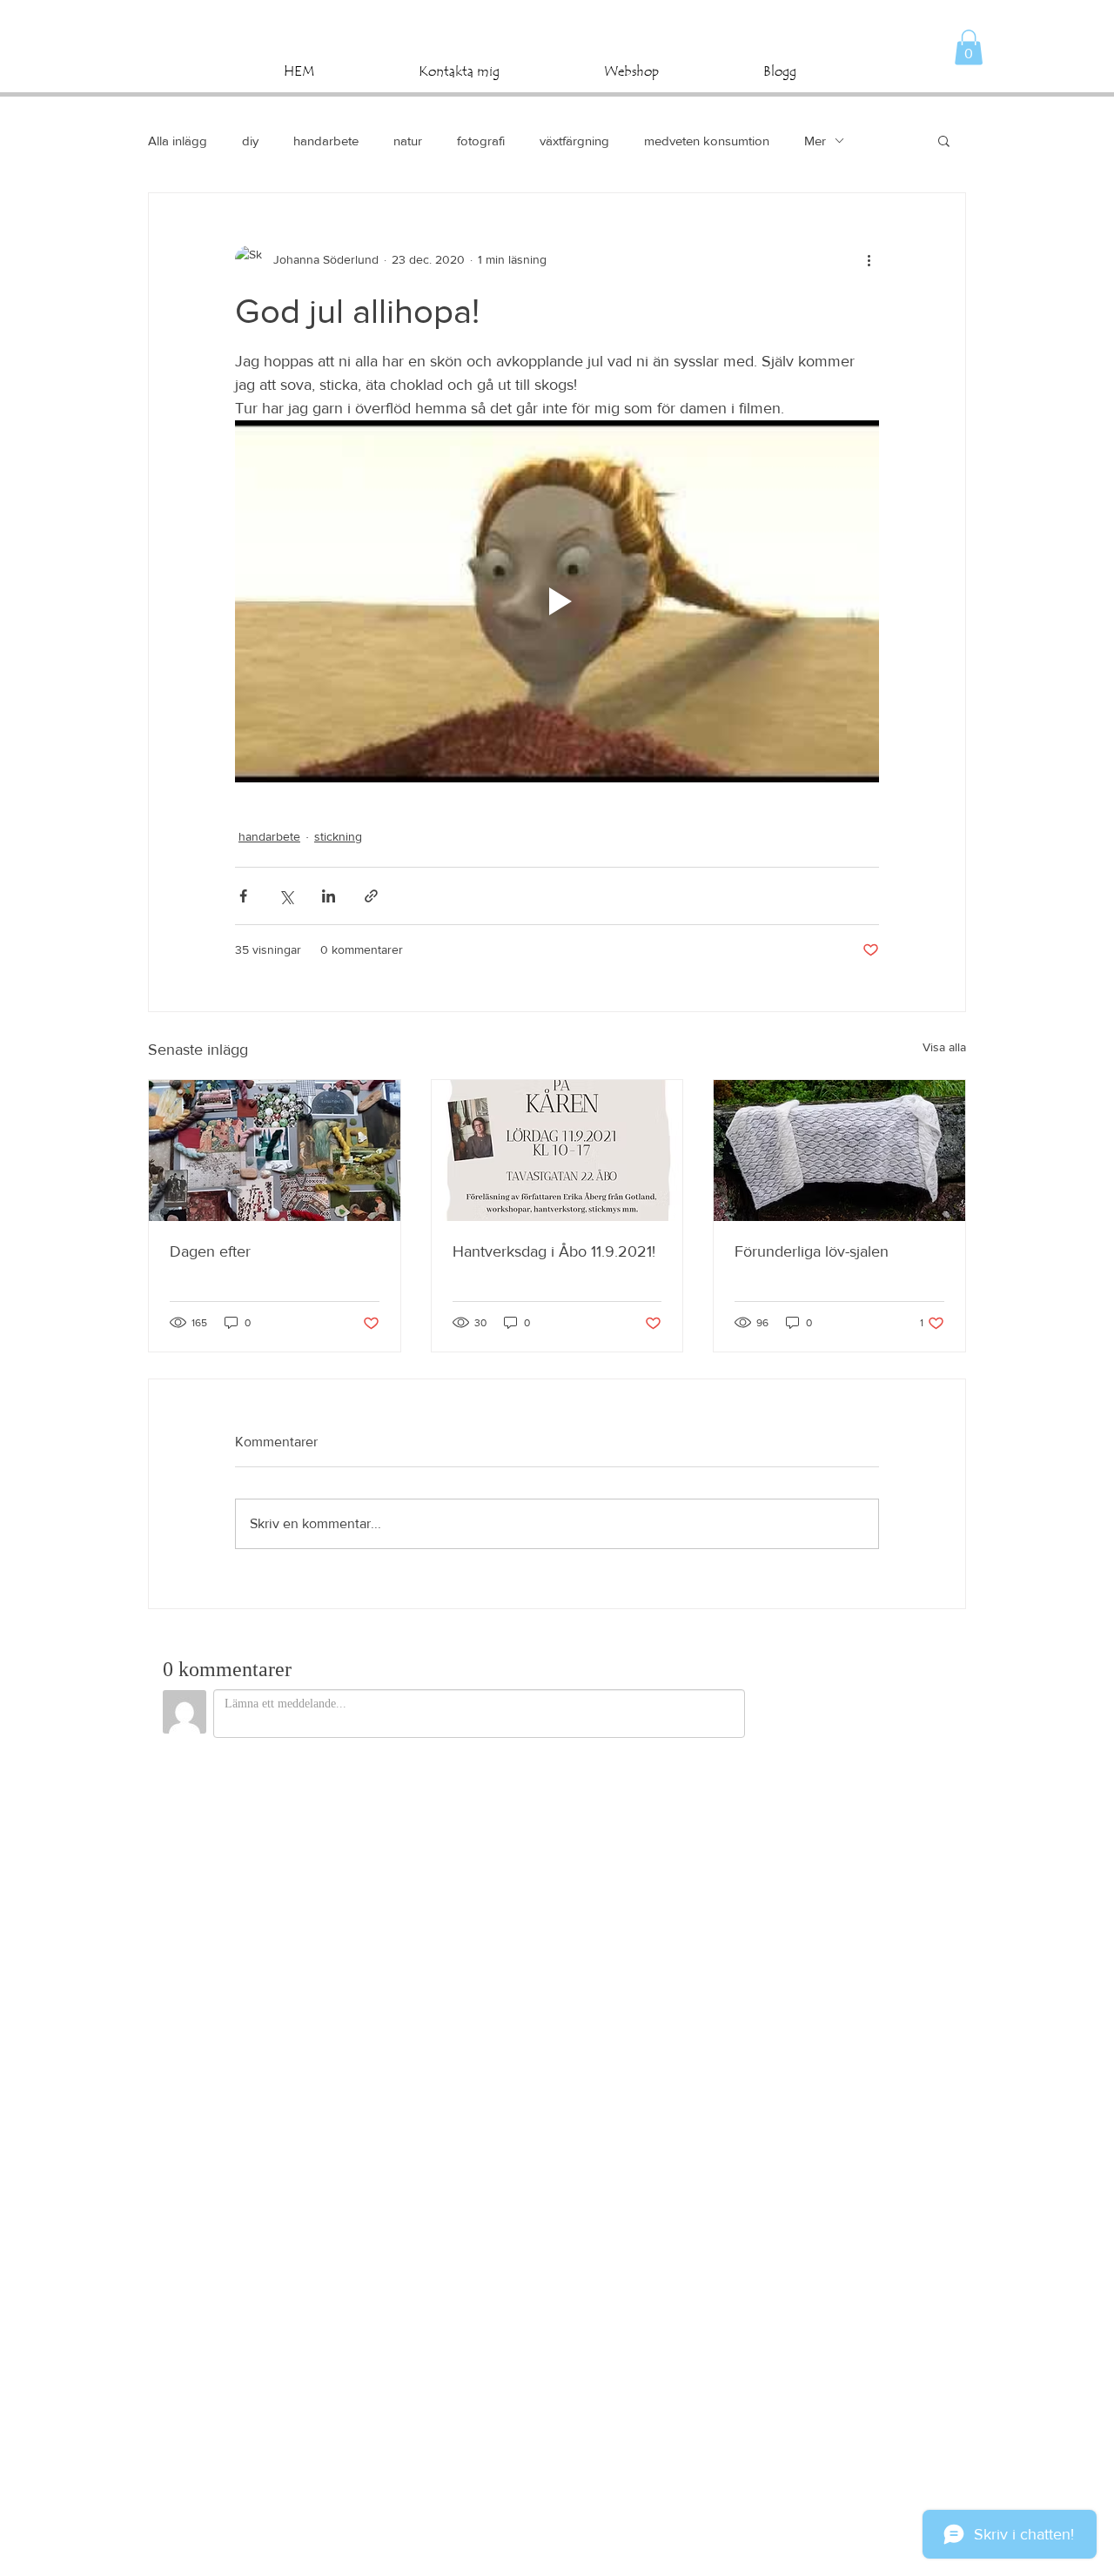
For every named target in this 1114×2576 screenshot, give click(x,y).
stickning (338, 836)
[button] (969, 47)
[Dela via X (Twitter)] (286, 896)
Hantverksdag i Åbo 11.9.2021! (554, 1251)
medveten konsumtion (707, 141)
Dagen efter (210, 1251)
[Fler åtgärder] (869, 259)
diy (250, 141)
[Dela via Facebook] (243, 896)
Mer (815, 141)
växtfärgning (574, 141)
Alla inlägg (178, 141)
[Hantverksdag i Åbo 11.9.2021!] (557, 1150)
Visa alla (944, 1047)
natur (408, 141)
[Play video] (557, 601)
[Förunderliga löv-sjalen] (839, 1150)
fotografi (481, 141)
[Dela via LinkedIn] (329, 896)
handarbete (326, 141)
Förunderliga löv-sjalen (812, 1251)
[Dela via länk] (371, 896)
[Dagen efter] (275, 1150)
